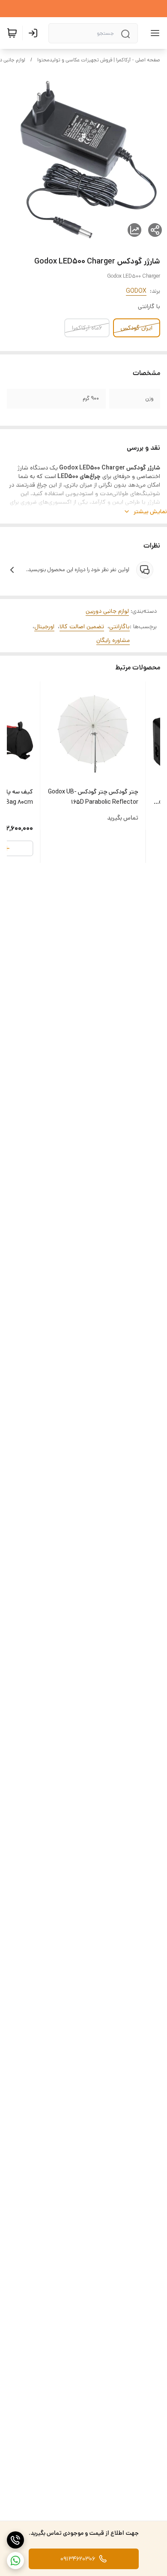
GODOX (136, 291)
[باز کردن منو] (153, 33)
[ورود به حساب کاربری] (35, 33)
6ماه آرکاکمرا (87, 328)
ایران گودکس (137, 328)
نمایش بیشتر (150, 512)
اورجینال (44, 627)
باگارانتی (119, 627)
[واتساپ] (15, 2561)
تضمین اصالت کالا (82, 627)
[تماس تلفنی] (15, 2540)
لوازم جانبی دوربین (107, 611)
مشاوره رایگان (113, 640)
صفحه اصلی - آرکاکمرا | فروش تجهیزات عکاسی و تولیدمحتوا (99, 60)
